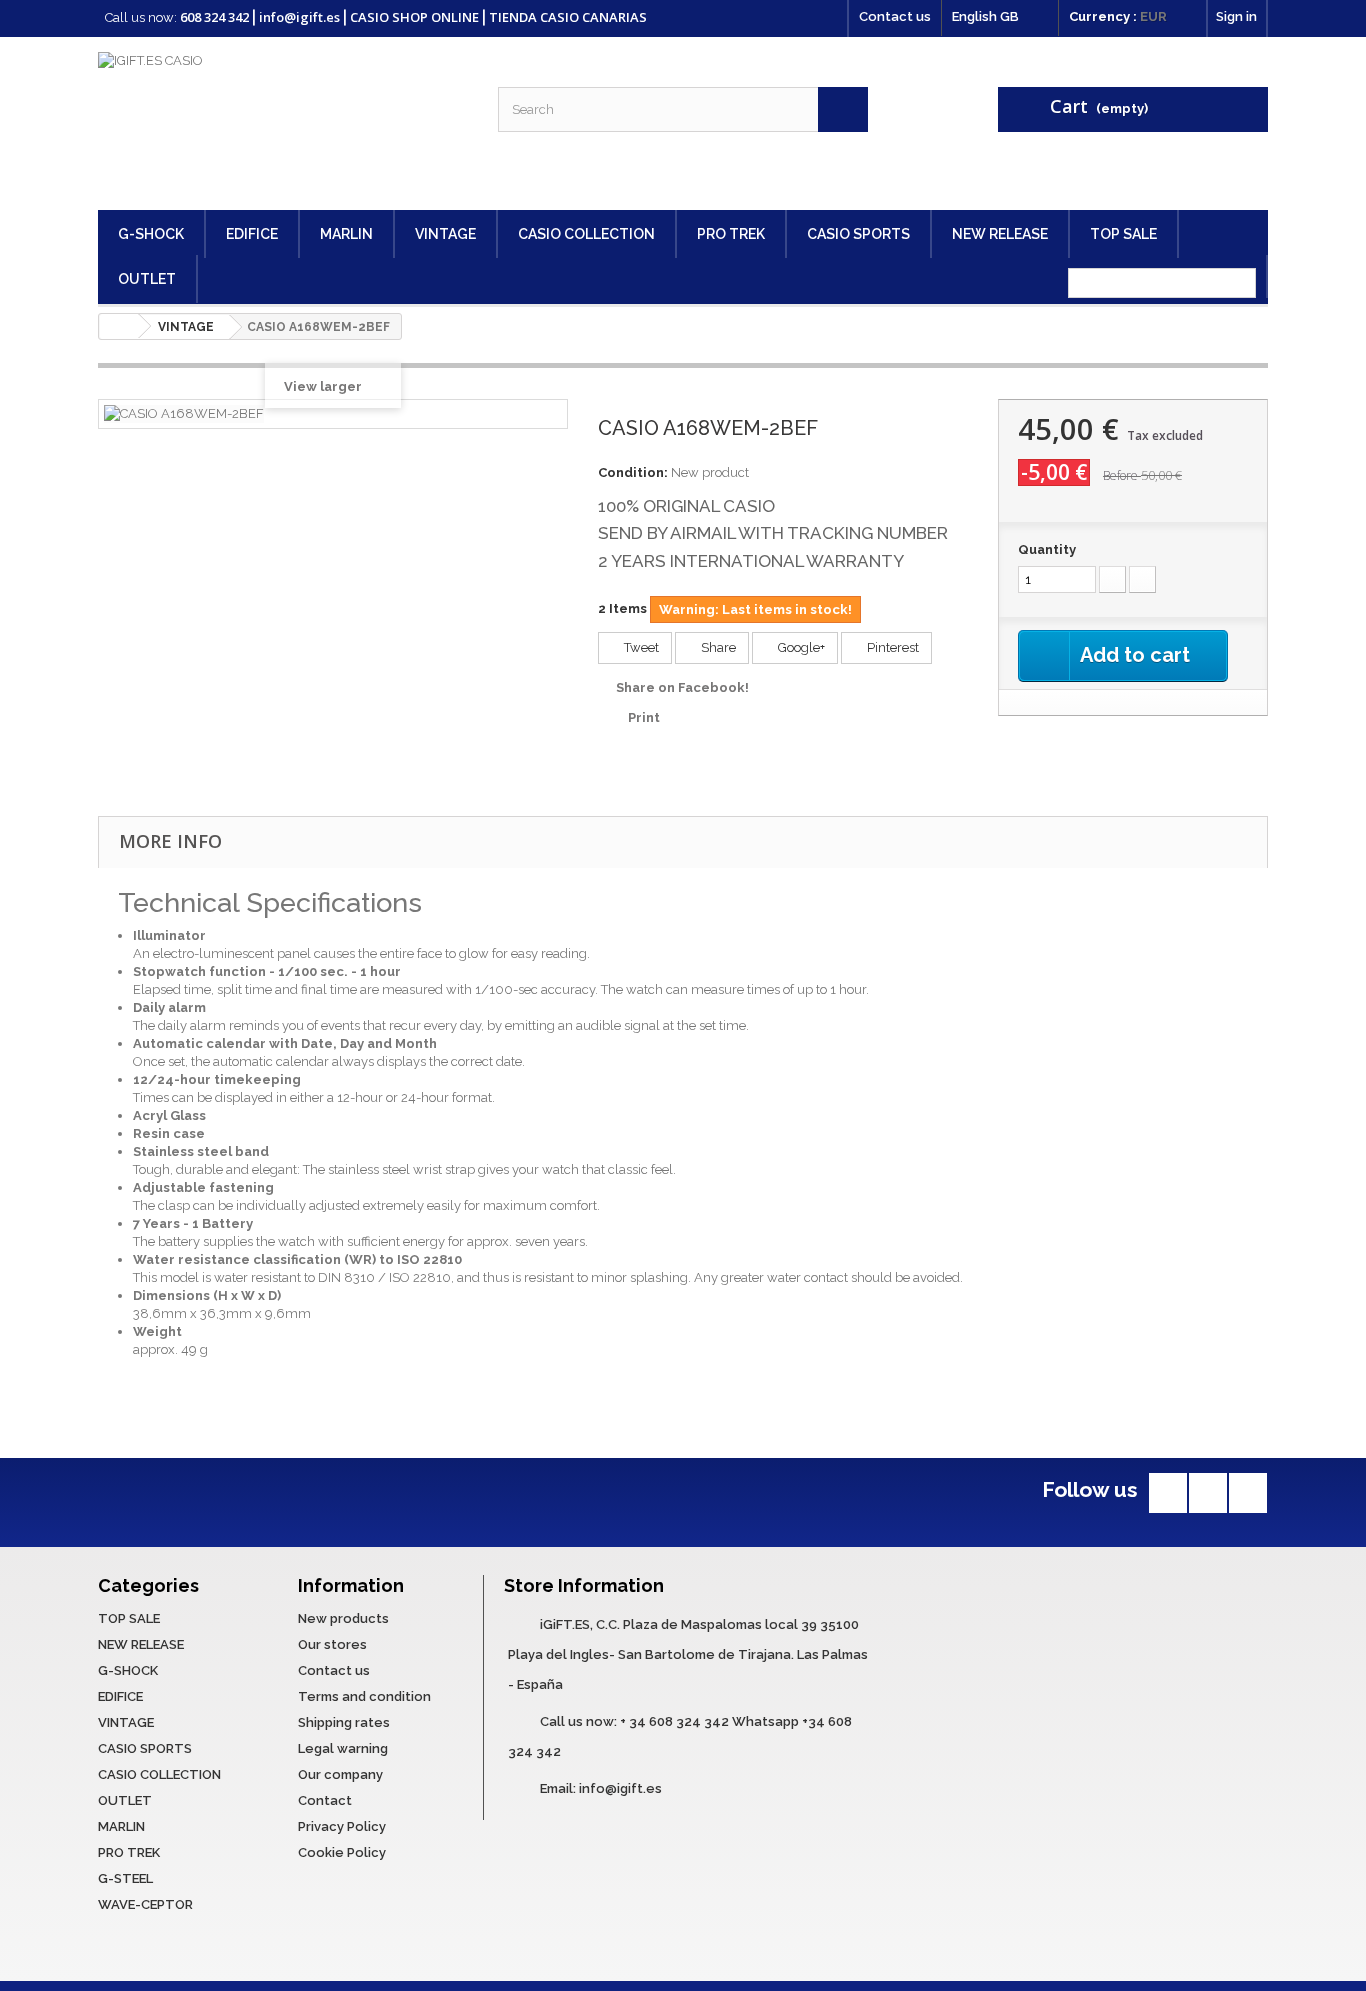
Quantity (1047, 549)
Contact (325, 1800)
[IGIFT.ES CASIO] (283, 123)
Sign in (1236, 16)
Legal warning (343, 1748)
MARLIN (346, 234)
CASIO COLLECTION (586, 234)
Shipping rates (344, 1722)
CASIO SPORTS (858, 234)
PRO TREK (731, 234)
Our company (340, 1774)
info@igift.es (620, 1788)
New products (343, 1618)
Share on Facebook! (682, 687)
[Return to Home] (119, 326)
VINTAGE (445, 234)
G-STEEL (125, 1878)
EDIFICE (252, 234)
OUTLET (147, 279)
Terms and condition (364, 1696)
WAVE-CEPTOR (145, 1904)
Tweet (640, 647)
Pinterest (891, 647)
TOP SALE (1123, 234)
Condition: (633, 472)
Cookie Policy (342, 1852)
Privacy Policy (342, 1826)
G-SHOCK (151, 234)
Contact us (895, 16)
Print (644, 717)
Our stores (332, 1644)
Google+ (800, 647)
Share (717, 647)
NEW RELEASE (1000, 234)
